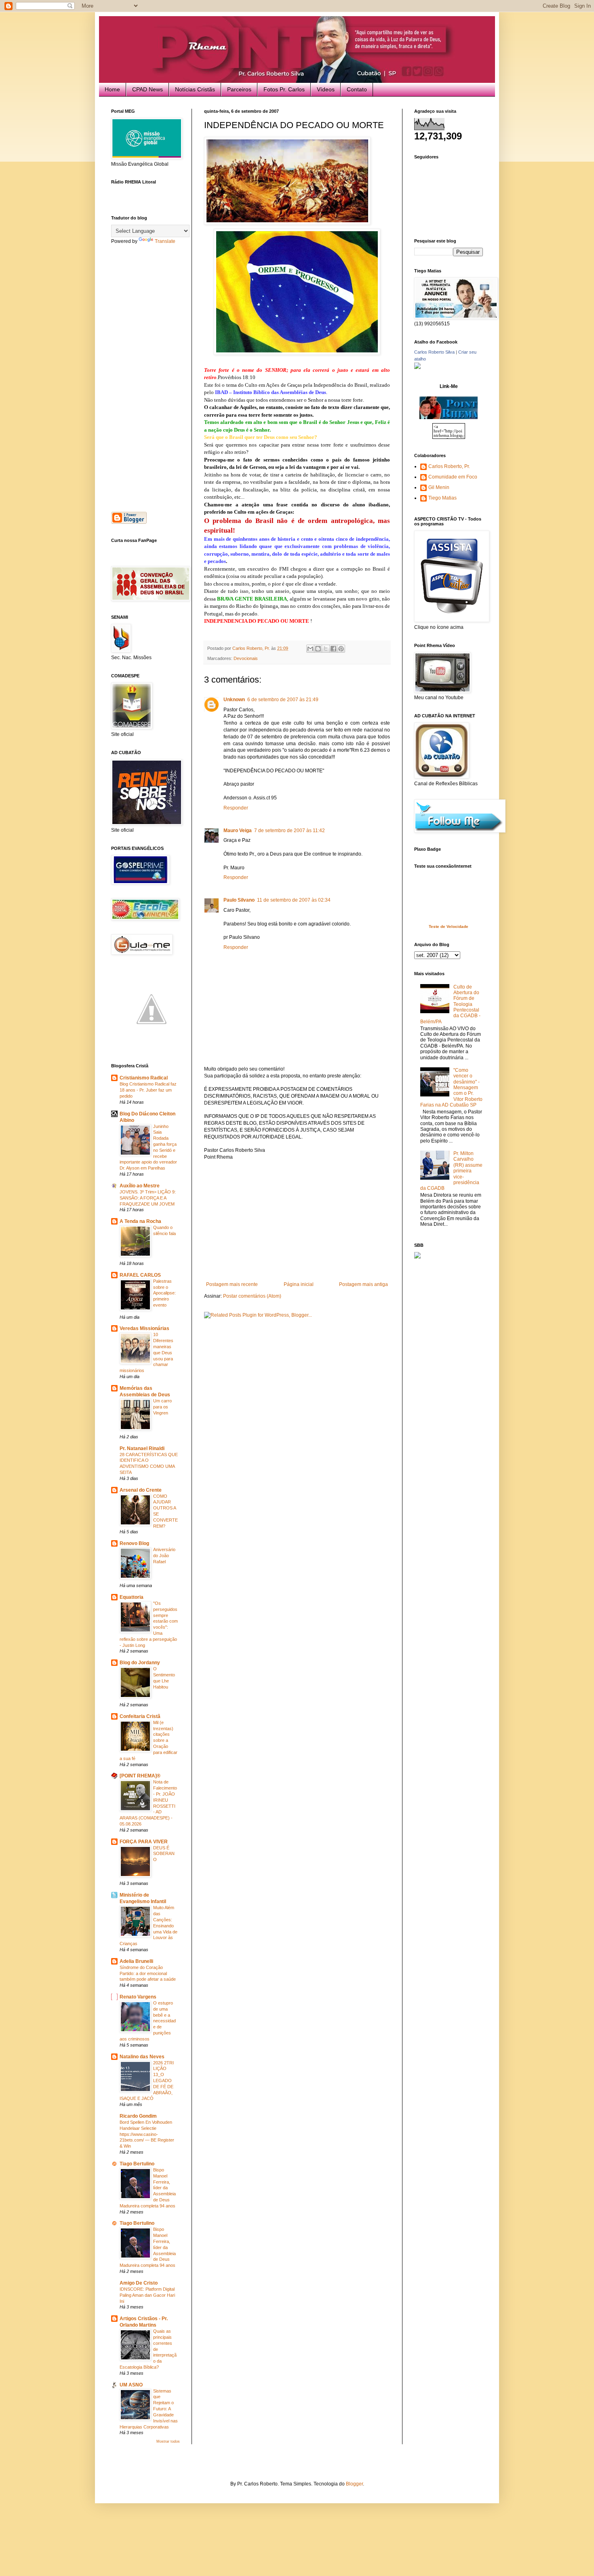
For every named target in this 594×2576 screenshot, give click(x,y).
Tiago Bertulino (137, 2164)
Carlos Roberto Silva (434, 352)
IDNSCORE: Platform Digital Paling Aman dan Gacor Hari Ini (147, 2295)
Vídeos (326, 89)
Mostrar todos (168, 2441)
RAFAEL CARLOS (140, 1275)
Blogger (354, 2484)
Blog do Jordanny (140, 1663)
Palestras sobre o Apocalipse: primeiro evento (164, 1293)
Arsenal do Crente (141, 1490)
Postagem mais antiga (363, 1284)
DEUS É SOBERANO (164, 1854)
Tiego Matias (442, 498)
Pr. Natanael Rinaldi (142, 1448)
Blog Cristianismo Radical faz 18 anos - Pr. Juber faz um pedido (148, 1090)
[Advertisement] (297, 1221)
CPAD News (147, 89)
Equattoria (132, 1597)
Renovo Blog (134, 1543)
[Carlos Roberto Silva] (417, 367)
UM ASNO (131, 2385)
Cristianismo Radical (144, 1078)
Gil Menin (439, 487)
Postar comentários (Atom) (252, 1296)
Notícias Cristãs (195, 89)
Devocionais (246, 658)
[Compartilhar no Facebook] (333, 649)
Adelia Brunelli (136, 1961)
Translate (165, 241)
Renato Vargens (138, 1997)
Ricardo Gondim (138, 2116)
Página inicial (299, 1284)
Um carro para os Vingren (162, 1407)
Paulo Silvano (239, 900)
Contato (357, 89)
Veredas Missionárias (144, 1328)
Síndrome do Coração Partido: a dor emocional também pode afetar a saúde (148, 1973)
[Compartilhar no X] (326, 649)
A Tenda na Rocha (140, 1221)
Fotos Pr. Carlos (284, 89)
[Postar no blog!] (318, 649)
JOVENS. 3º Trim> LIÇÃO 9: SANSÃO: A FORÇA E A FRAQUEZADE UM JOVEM (148, 1198)
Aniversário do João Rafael (164, 1556)
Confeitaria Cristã (140, 1716)
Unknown (234, 700)
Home (112, 89)
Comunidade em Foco (453, 477)
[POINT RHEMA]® (140, 1776)
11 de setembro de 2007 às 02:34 (294, 900)
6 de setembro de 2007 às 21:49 (283, 700)
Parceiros (239, 89)
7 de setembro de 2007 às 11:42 (290, 831)
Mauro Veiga (238, 831)
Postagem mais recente (232, 1284)
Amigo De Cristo (139, 2283)
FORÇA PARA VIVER (144, 1842)
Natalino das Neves (142, 2057)
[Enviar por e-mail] (310, 649)
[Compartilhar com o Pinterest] (341, 649)
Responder (236, 808)
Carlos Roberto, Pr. (449, 466)
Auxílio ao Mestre (140, 1186)
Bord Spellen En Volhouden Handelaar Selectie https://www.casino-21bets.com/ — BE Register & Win (147, 2134)
